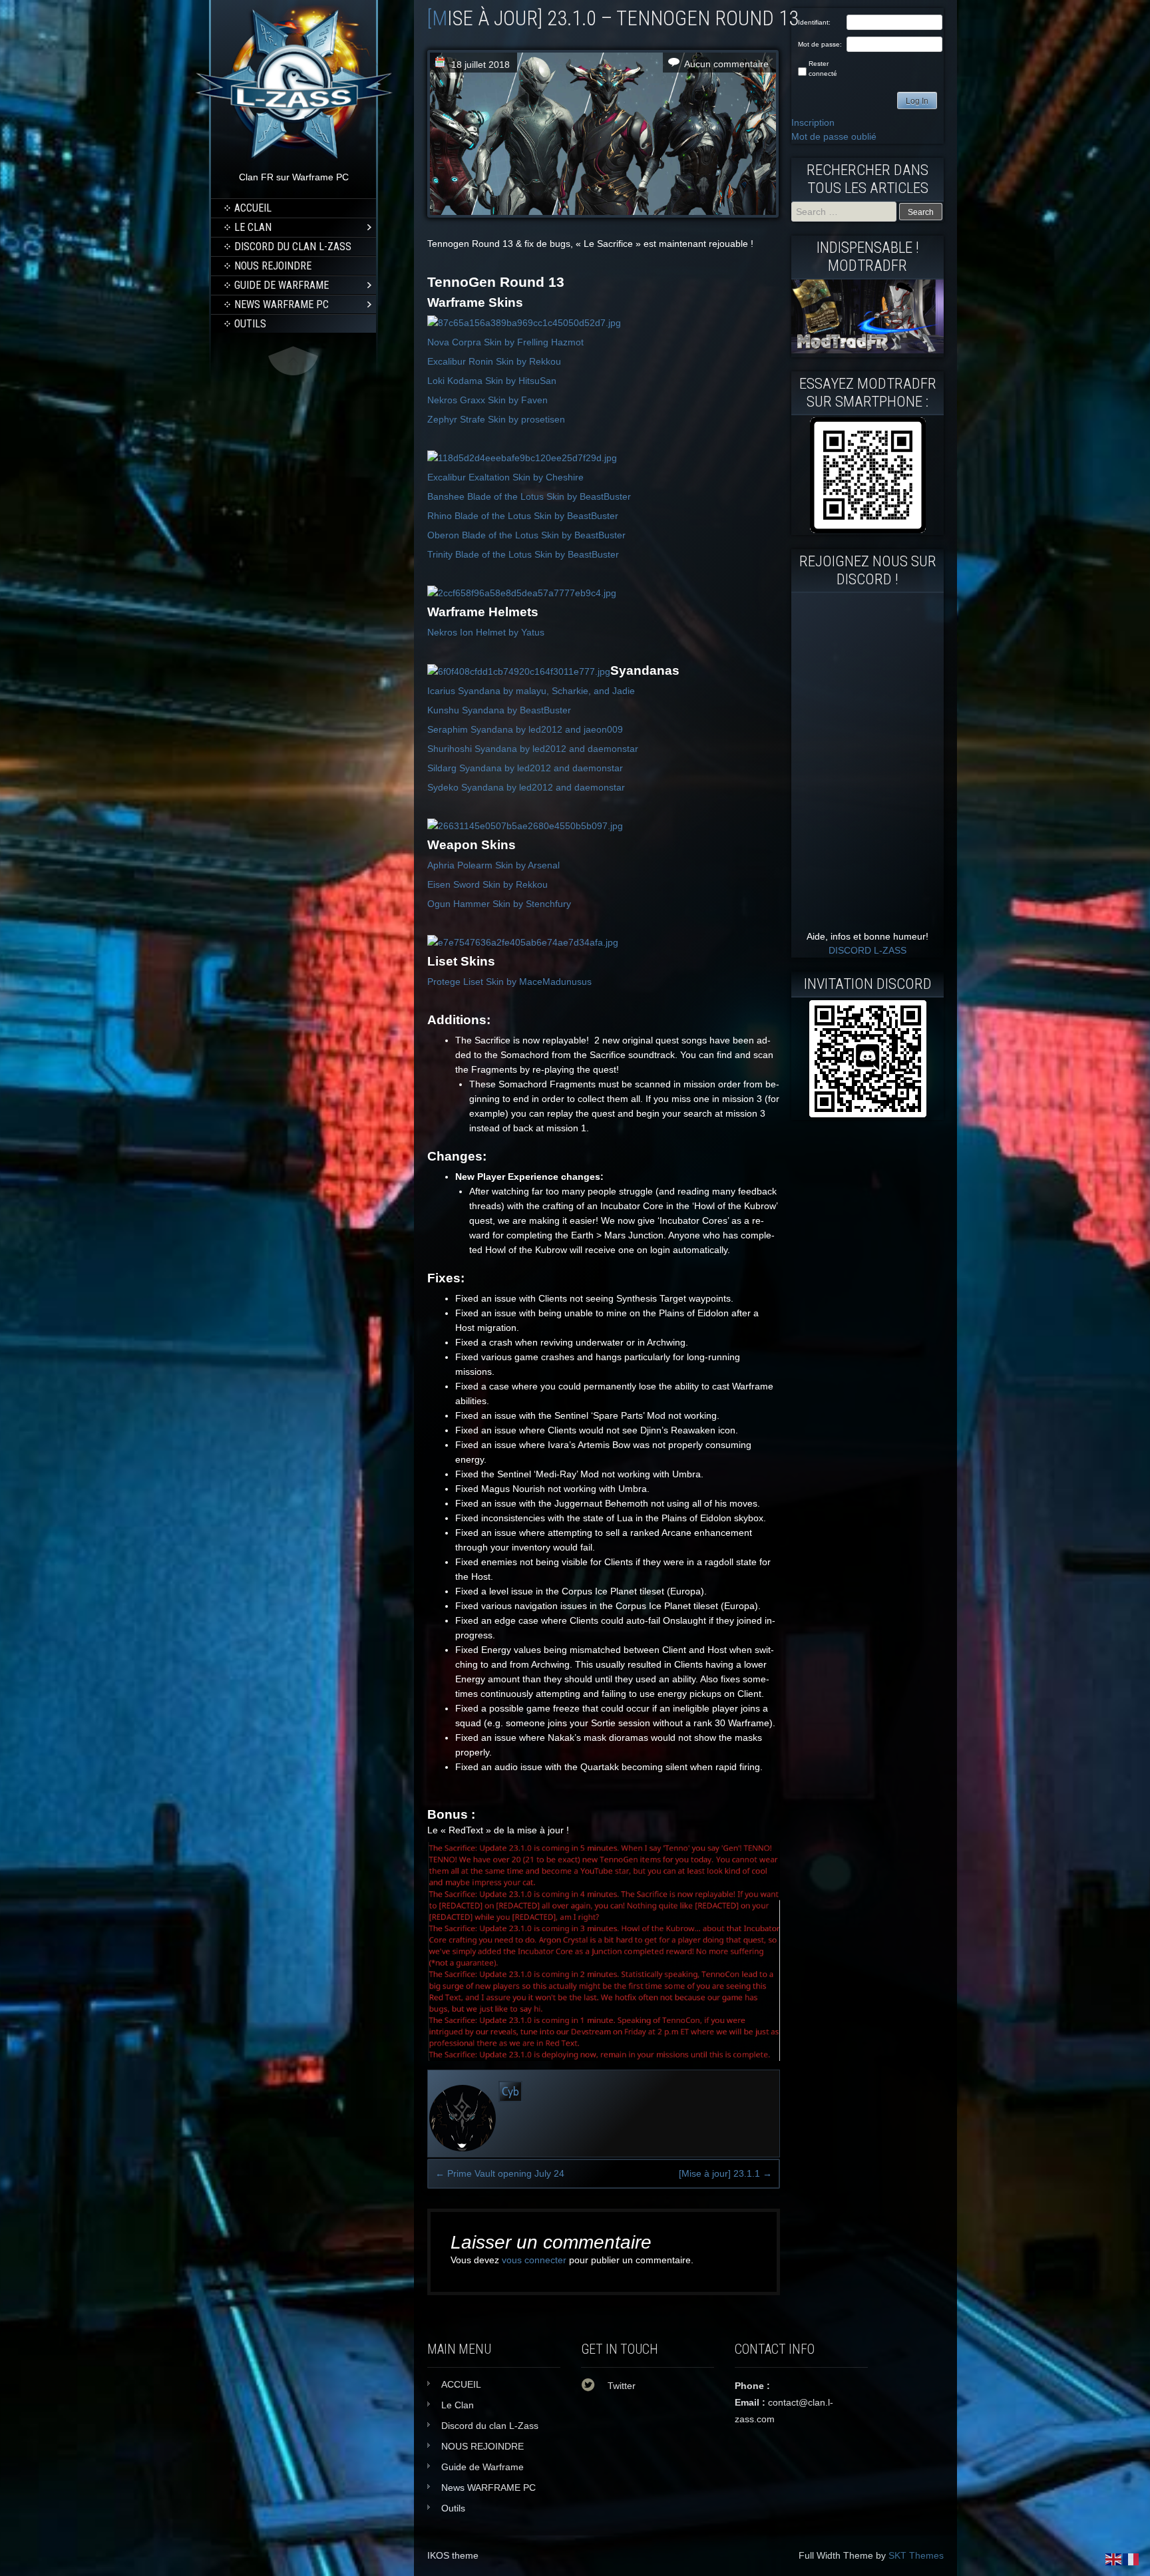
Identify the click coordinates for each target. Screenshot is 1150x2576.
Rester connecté (823, 69)
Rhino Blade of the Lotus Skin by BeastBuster (523, 516)
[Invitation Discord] (867, 1059)
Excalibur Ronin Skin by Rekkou (494, 361)
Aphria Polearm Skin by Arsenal (493, 865)
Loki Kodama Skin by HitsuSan (492, 381)
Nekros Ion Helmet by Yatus (486, 632)
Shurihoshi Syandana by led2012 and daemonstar (533, 749)
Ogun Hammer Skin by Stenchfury (499, 904)
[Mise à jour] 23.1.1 (725, 2173)
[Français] (1131, 2559)
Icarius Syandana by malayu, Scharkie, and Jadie (531, 691)
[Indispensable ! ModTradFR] (867, 350)
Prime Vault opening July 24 (500, 2173)
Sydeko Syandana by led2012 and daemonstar (526, 787)
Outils (250, 324)
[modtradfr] (867, 475)
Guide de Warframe (282, 285)
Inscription (813, 122)
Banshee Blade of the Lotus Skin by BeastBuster (529, 496)
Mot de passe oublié (834, 136)
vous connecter (534, 2260)
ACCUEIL (253, 208)
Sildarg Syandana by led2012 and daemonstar (525, 768)
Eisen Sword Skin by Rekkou (487, 884)
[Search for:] (845, 212)
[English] (1114, 2559)
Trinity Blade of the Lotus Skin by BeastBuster (523, 554)
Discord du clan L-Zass (293, 247)
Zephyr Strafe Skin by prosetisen (496, 419)
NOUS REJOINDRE (273, 266)
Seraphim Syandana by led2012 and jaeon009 (525, 729)
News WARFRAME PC (282, 304)
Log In (917, 101)
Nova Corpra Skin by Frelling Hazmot (505, 342)
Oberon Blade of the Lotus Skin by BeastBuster (526, 535)
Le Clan (253, 227)
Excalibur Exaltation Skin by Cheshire (505, 477)
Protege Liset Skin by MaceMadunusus (509, 982)
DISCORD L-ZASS (867, 950)
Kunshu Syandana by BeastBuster (499, 710)
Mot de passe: (820, 44)
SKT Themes (916, 2555)
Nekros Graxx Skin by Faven (487, 400)
